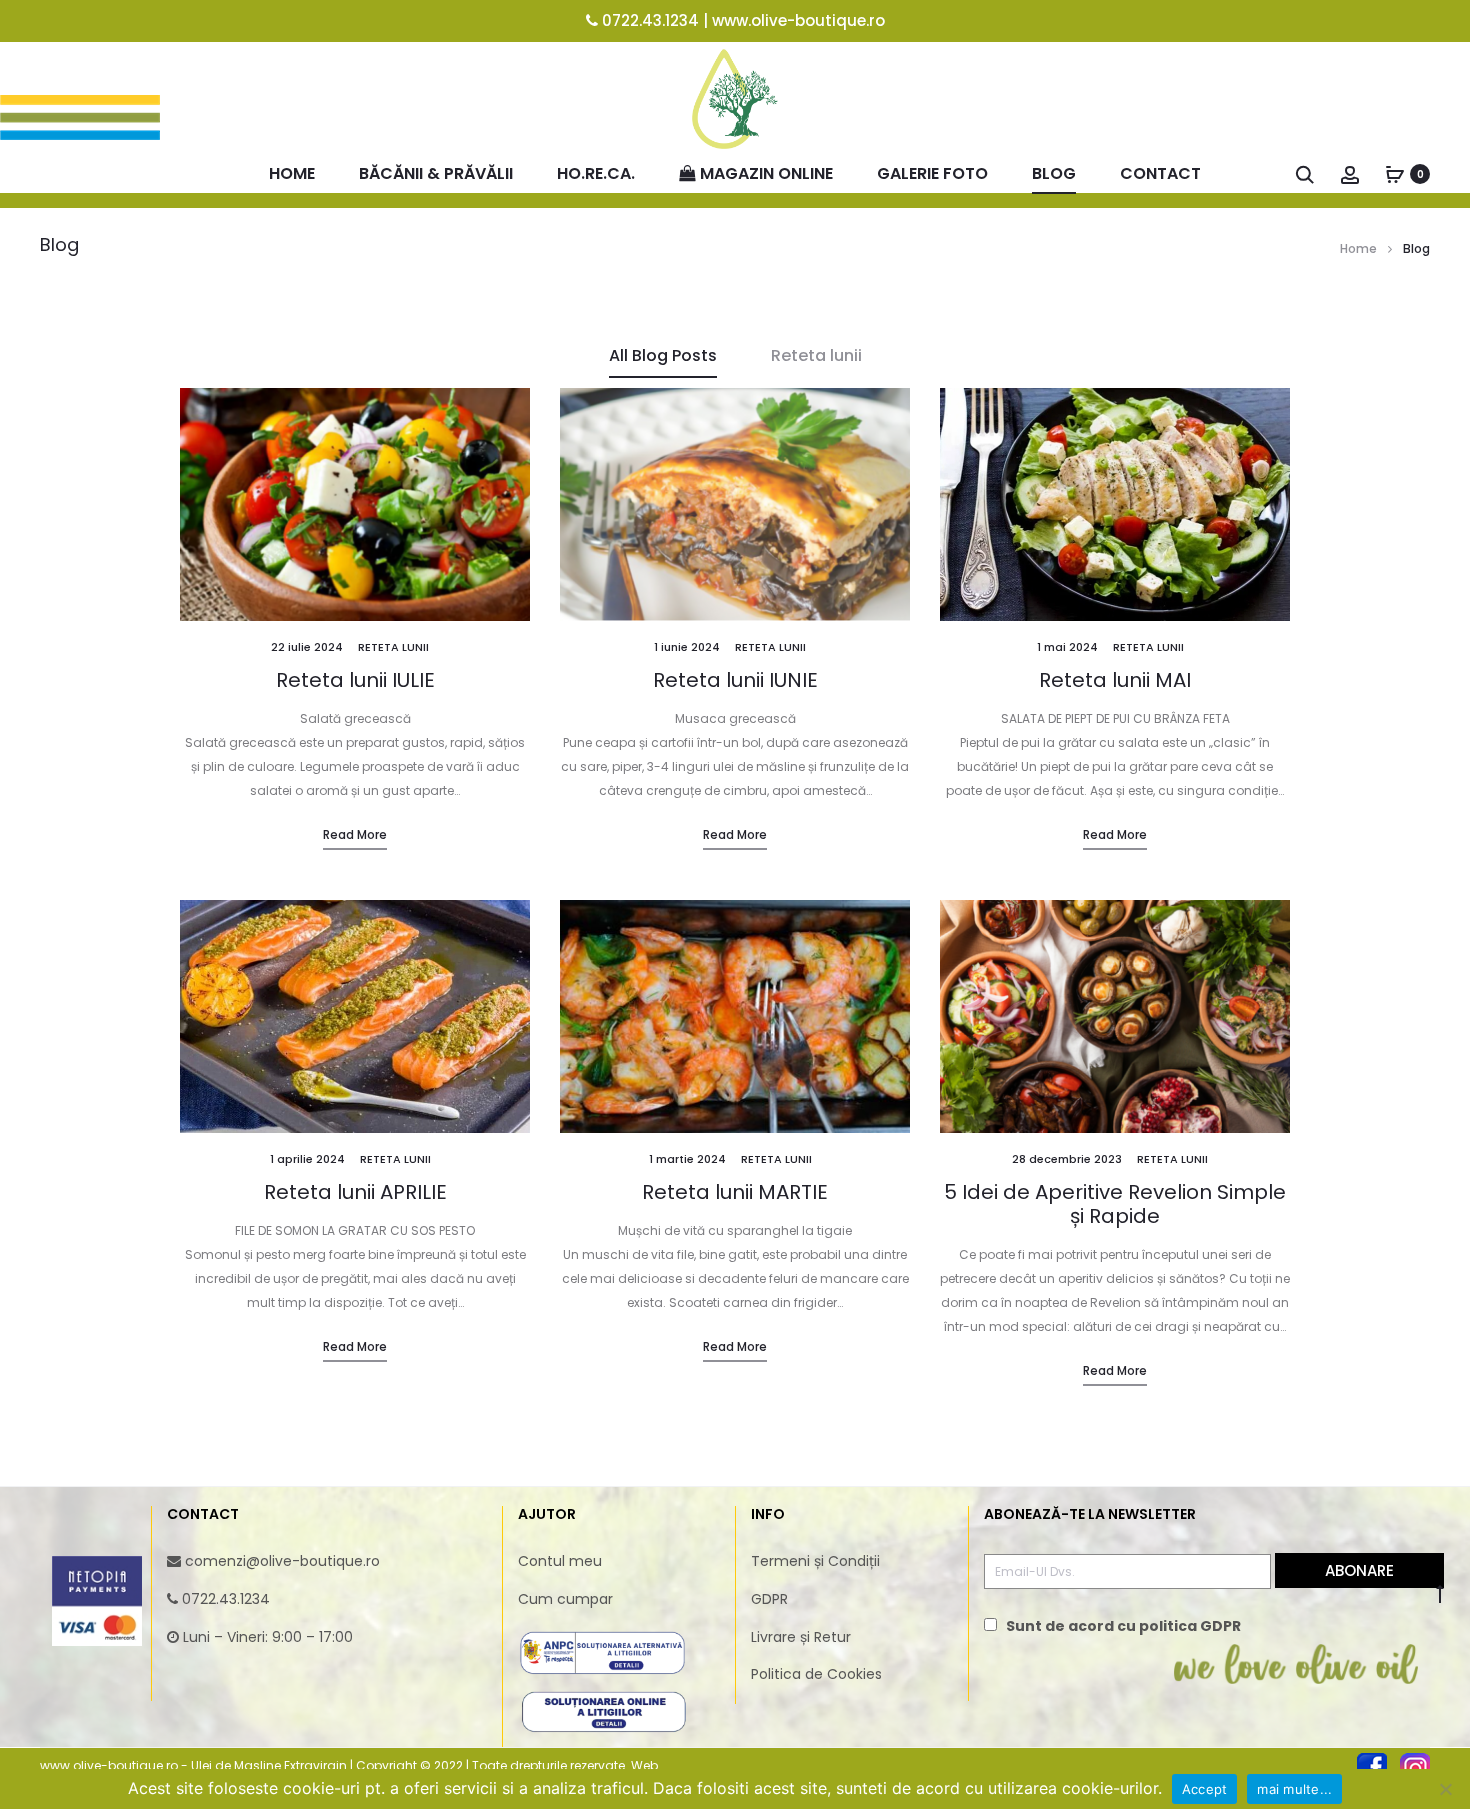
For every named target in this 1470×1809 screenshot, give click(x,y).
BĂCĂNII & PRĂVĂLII (436, 173)
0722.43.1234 (650, 20)
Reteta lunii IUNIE (735, 680)
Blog (1054, 173)
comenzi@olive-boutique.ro (282, 1561)
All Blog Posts (663, 355)
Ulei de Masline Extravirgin (269, 1765)
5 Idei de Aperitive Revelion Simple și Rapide (1115, 1204)
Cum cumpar (565, 1599)
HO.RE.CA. (596, 173)
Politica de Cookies (816, 1674)
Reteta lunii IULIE (355, 680)
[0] (1395, 173)
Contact (1160, 173)
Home (292, 173)
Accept (1205, 1789)
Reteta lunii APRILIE (355, 1192)
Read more (355, 834)
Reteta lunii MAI (1115, 680)
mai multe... (1294, 1789)
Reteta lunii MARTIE (735, 1192)
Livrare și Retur (801, 1637)
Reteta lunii (816, 355)
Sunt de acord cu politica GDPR (1123, 1626)
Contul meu (560, 1561)
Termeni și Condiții (815, 1561)
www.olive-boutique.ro (798, 20)
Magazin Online (766, 173)
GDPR (769, 1599)
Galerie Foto (932, 173)
